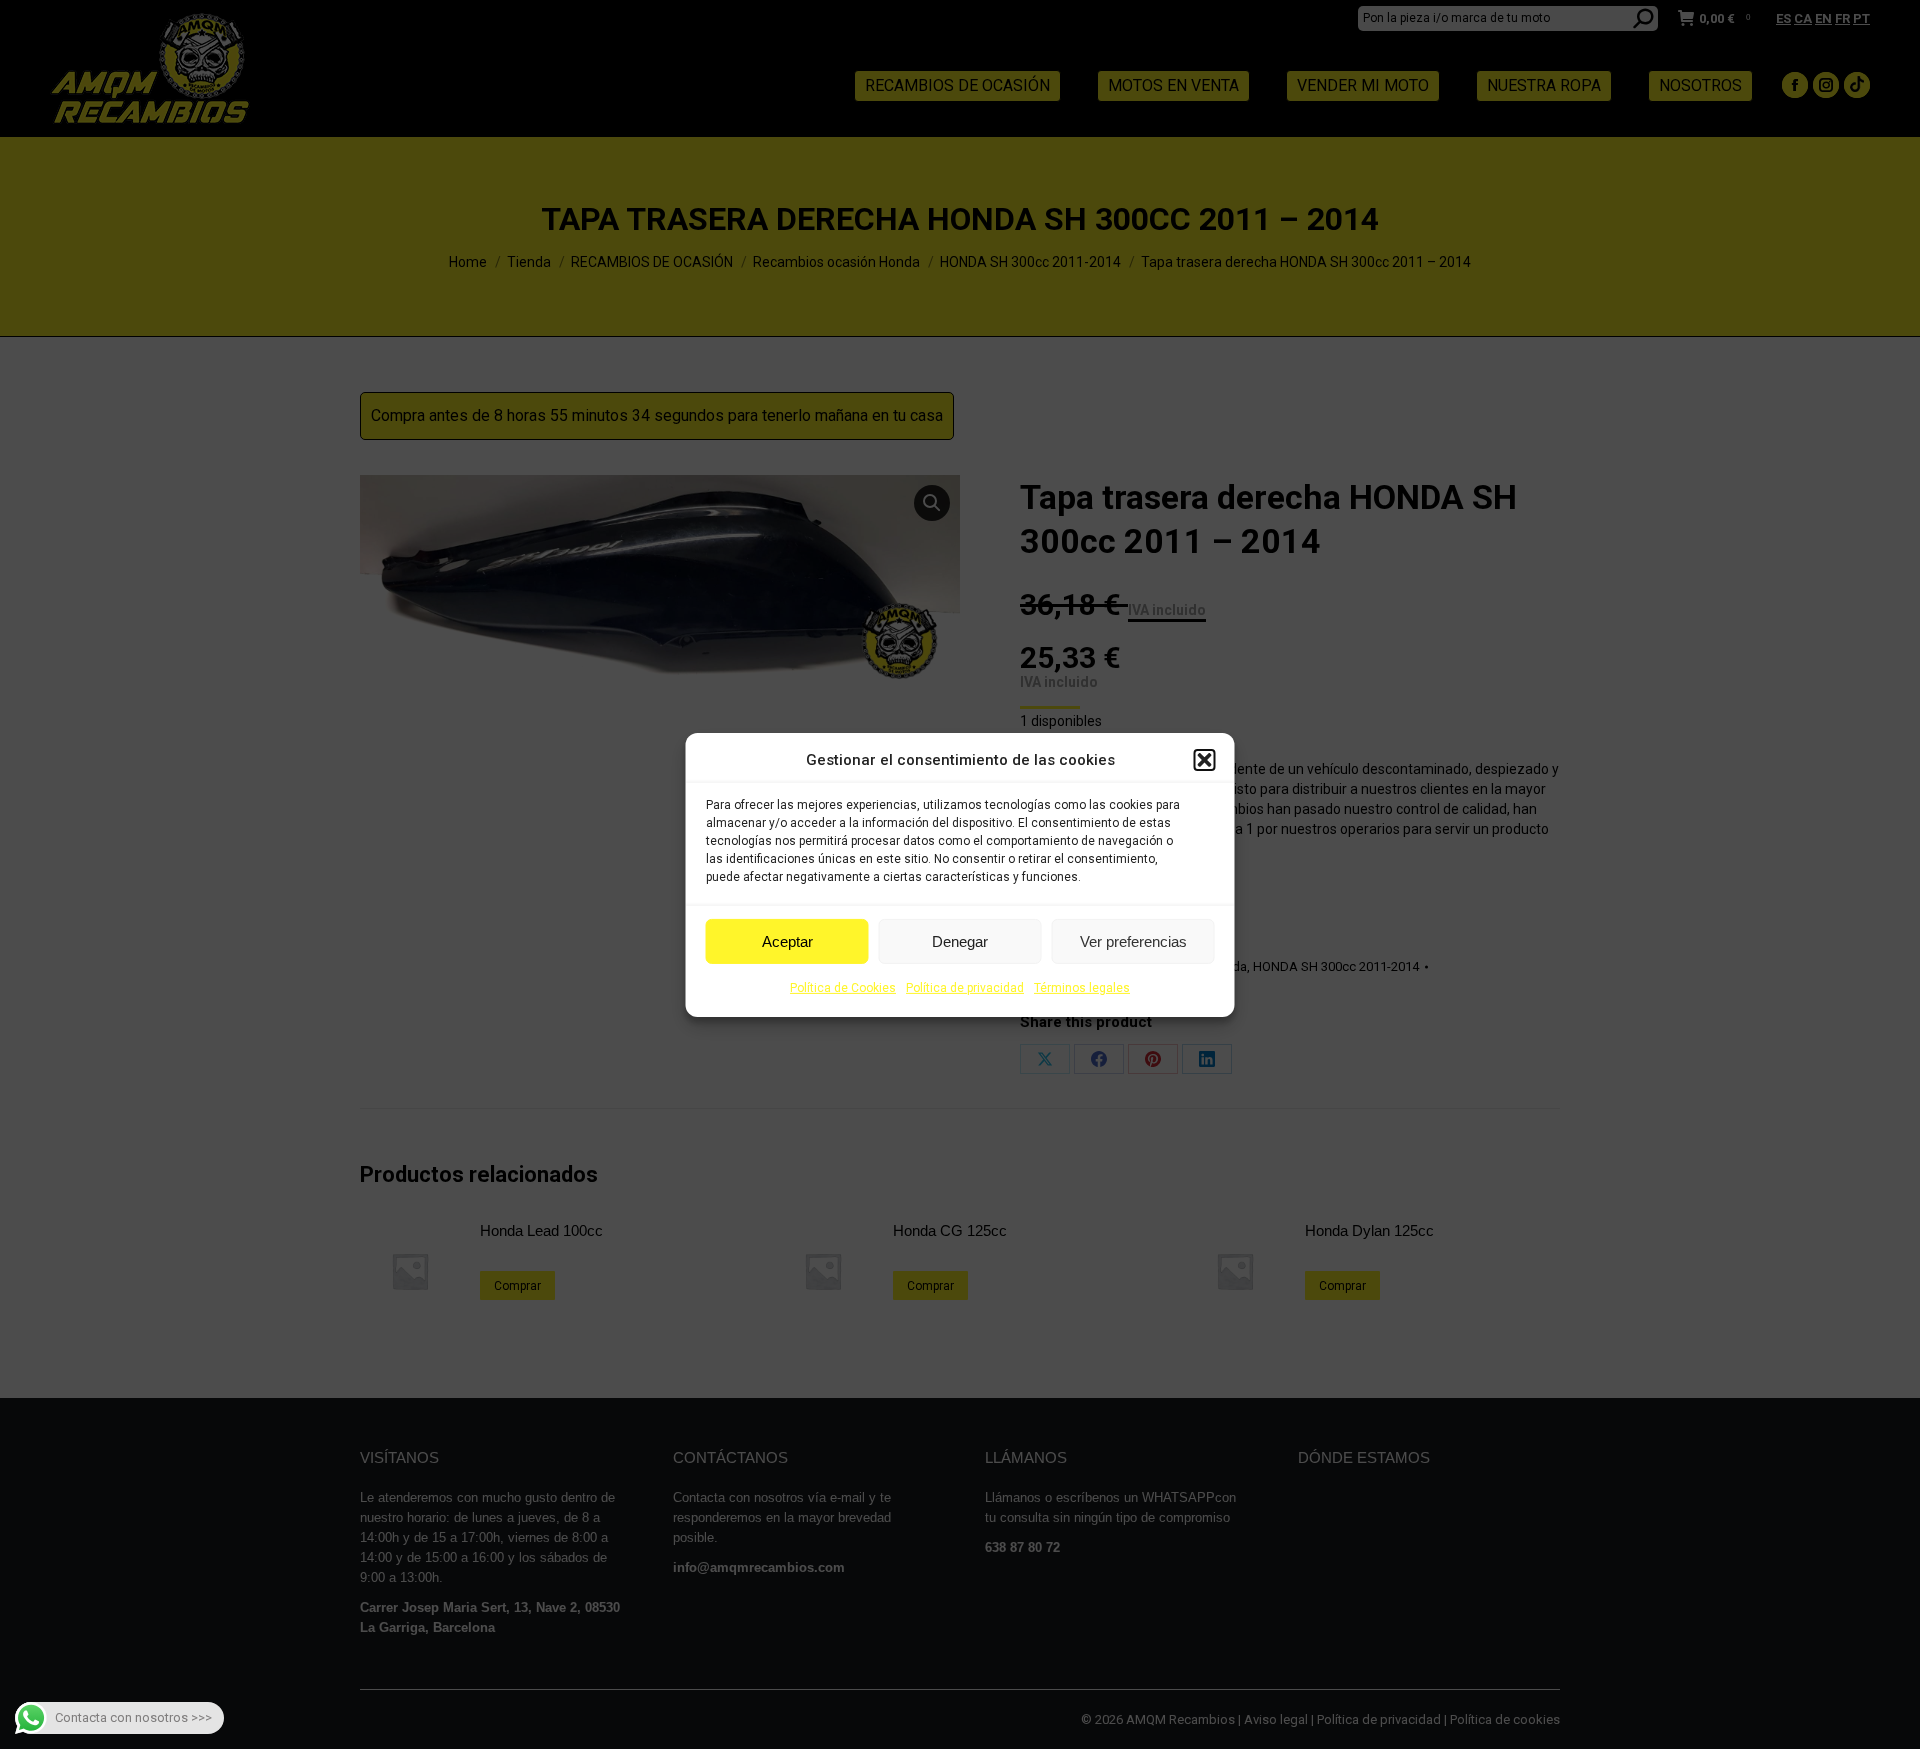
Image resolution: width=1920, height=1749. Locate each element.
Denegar (960, 941)
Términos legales (1082, 988)
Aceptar (787, 941)
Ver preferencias (1133, 941)
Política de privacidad (965, 988)
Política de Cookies (843, 988)
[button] (1205, 760)
